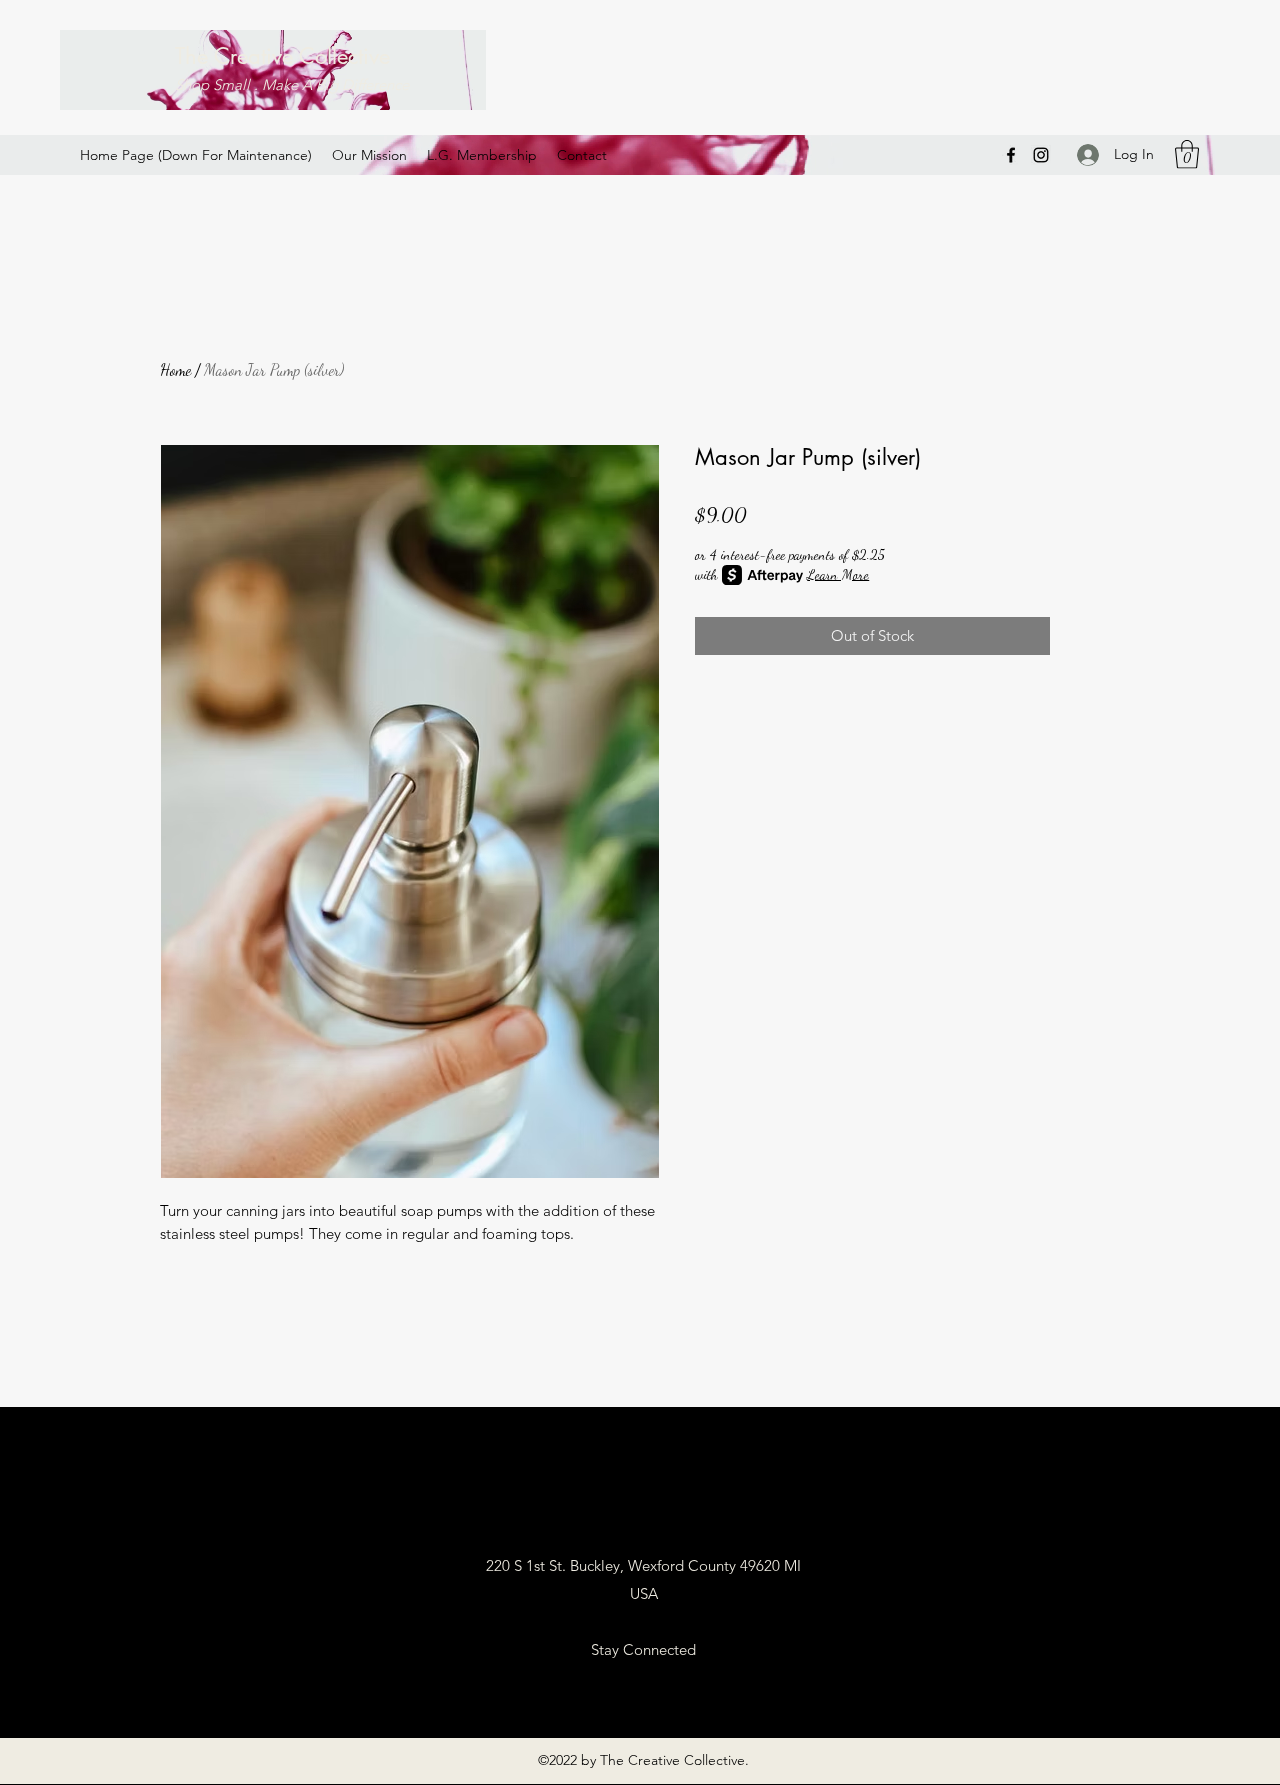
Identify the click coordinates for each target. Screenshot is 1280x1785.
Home (175, 369)
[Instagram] (1041, 155)
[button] (1187, 154)
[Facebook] (1011, 155)
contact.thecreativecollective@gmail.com (643, 1509)
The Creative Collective (282, 56)
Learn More (838, 574)
